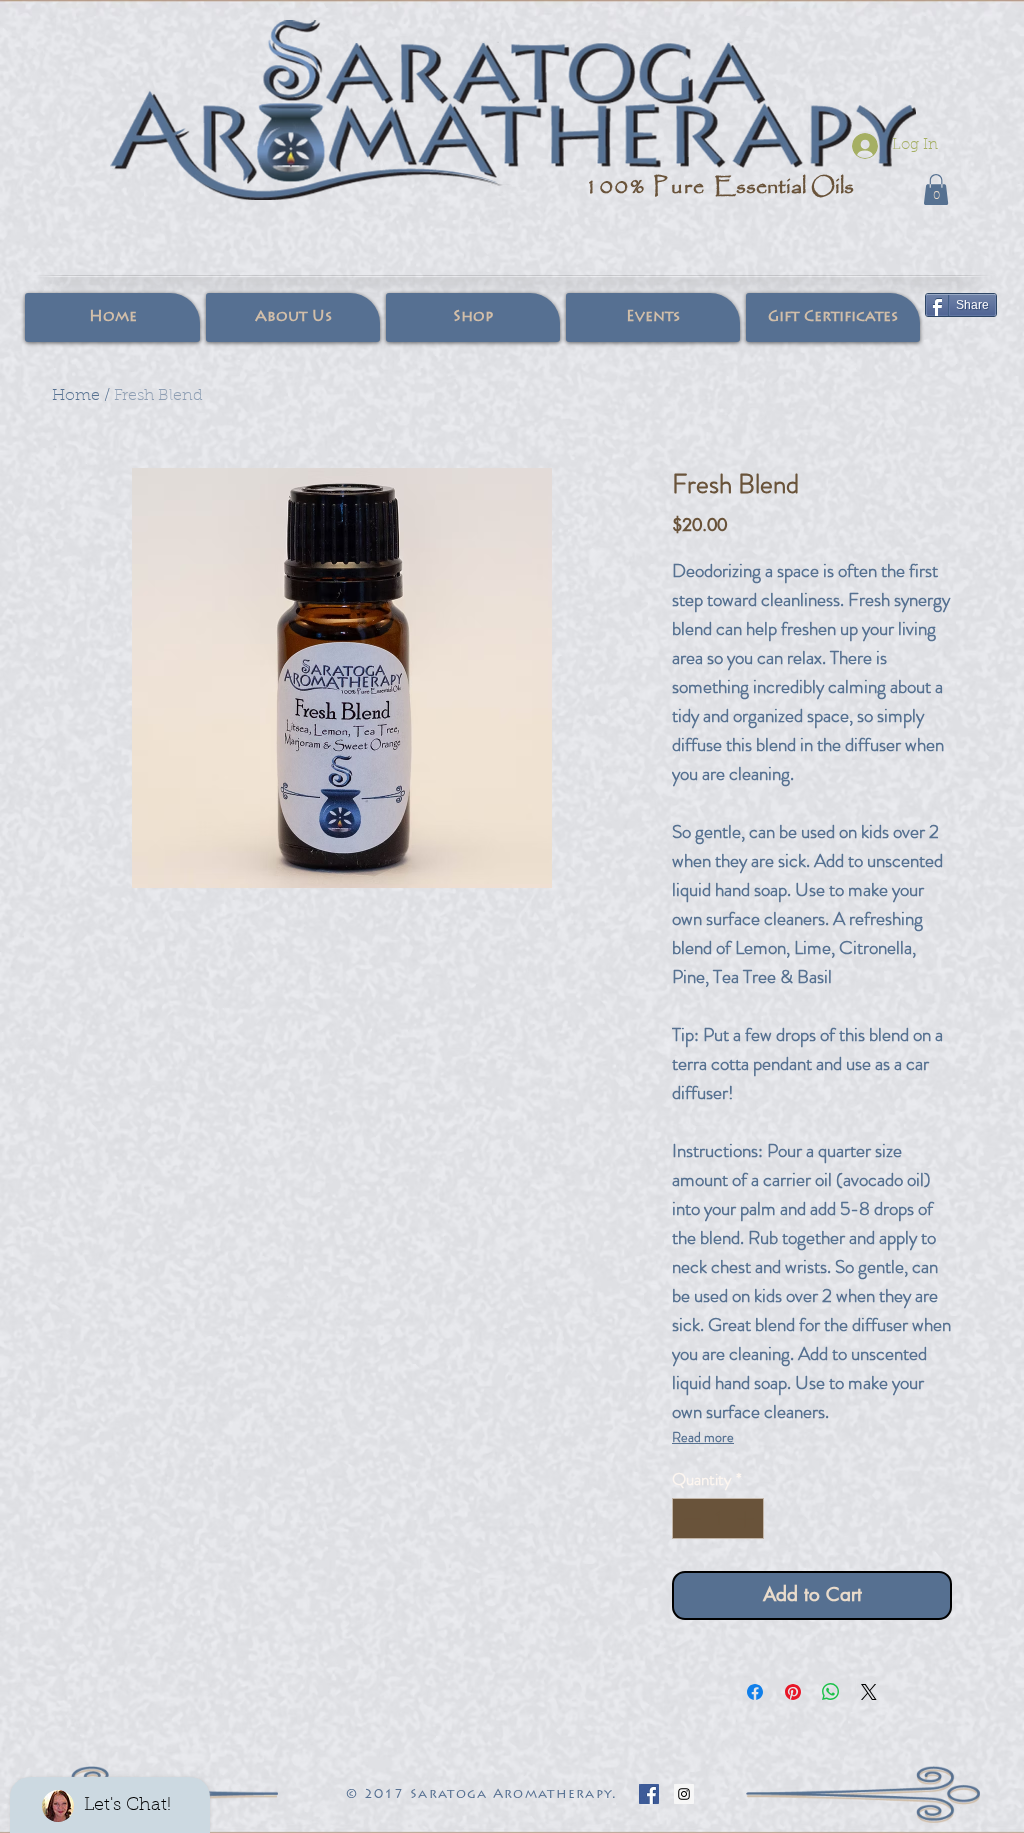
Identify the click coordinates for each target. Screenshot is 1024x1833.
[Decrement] (690, 1519)
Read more (703, 1437)
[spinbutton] (718, 1519)
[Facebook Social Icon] (649, 1794)
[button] (936, 189)
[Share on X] (869, 1692)
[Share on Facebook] (755, 1692)
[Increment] (747, 1519)
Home (76, 396)
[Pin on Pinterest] (793, 1692)
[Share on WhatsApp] (831, 1692)
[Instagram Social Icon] (684, 1794)
